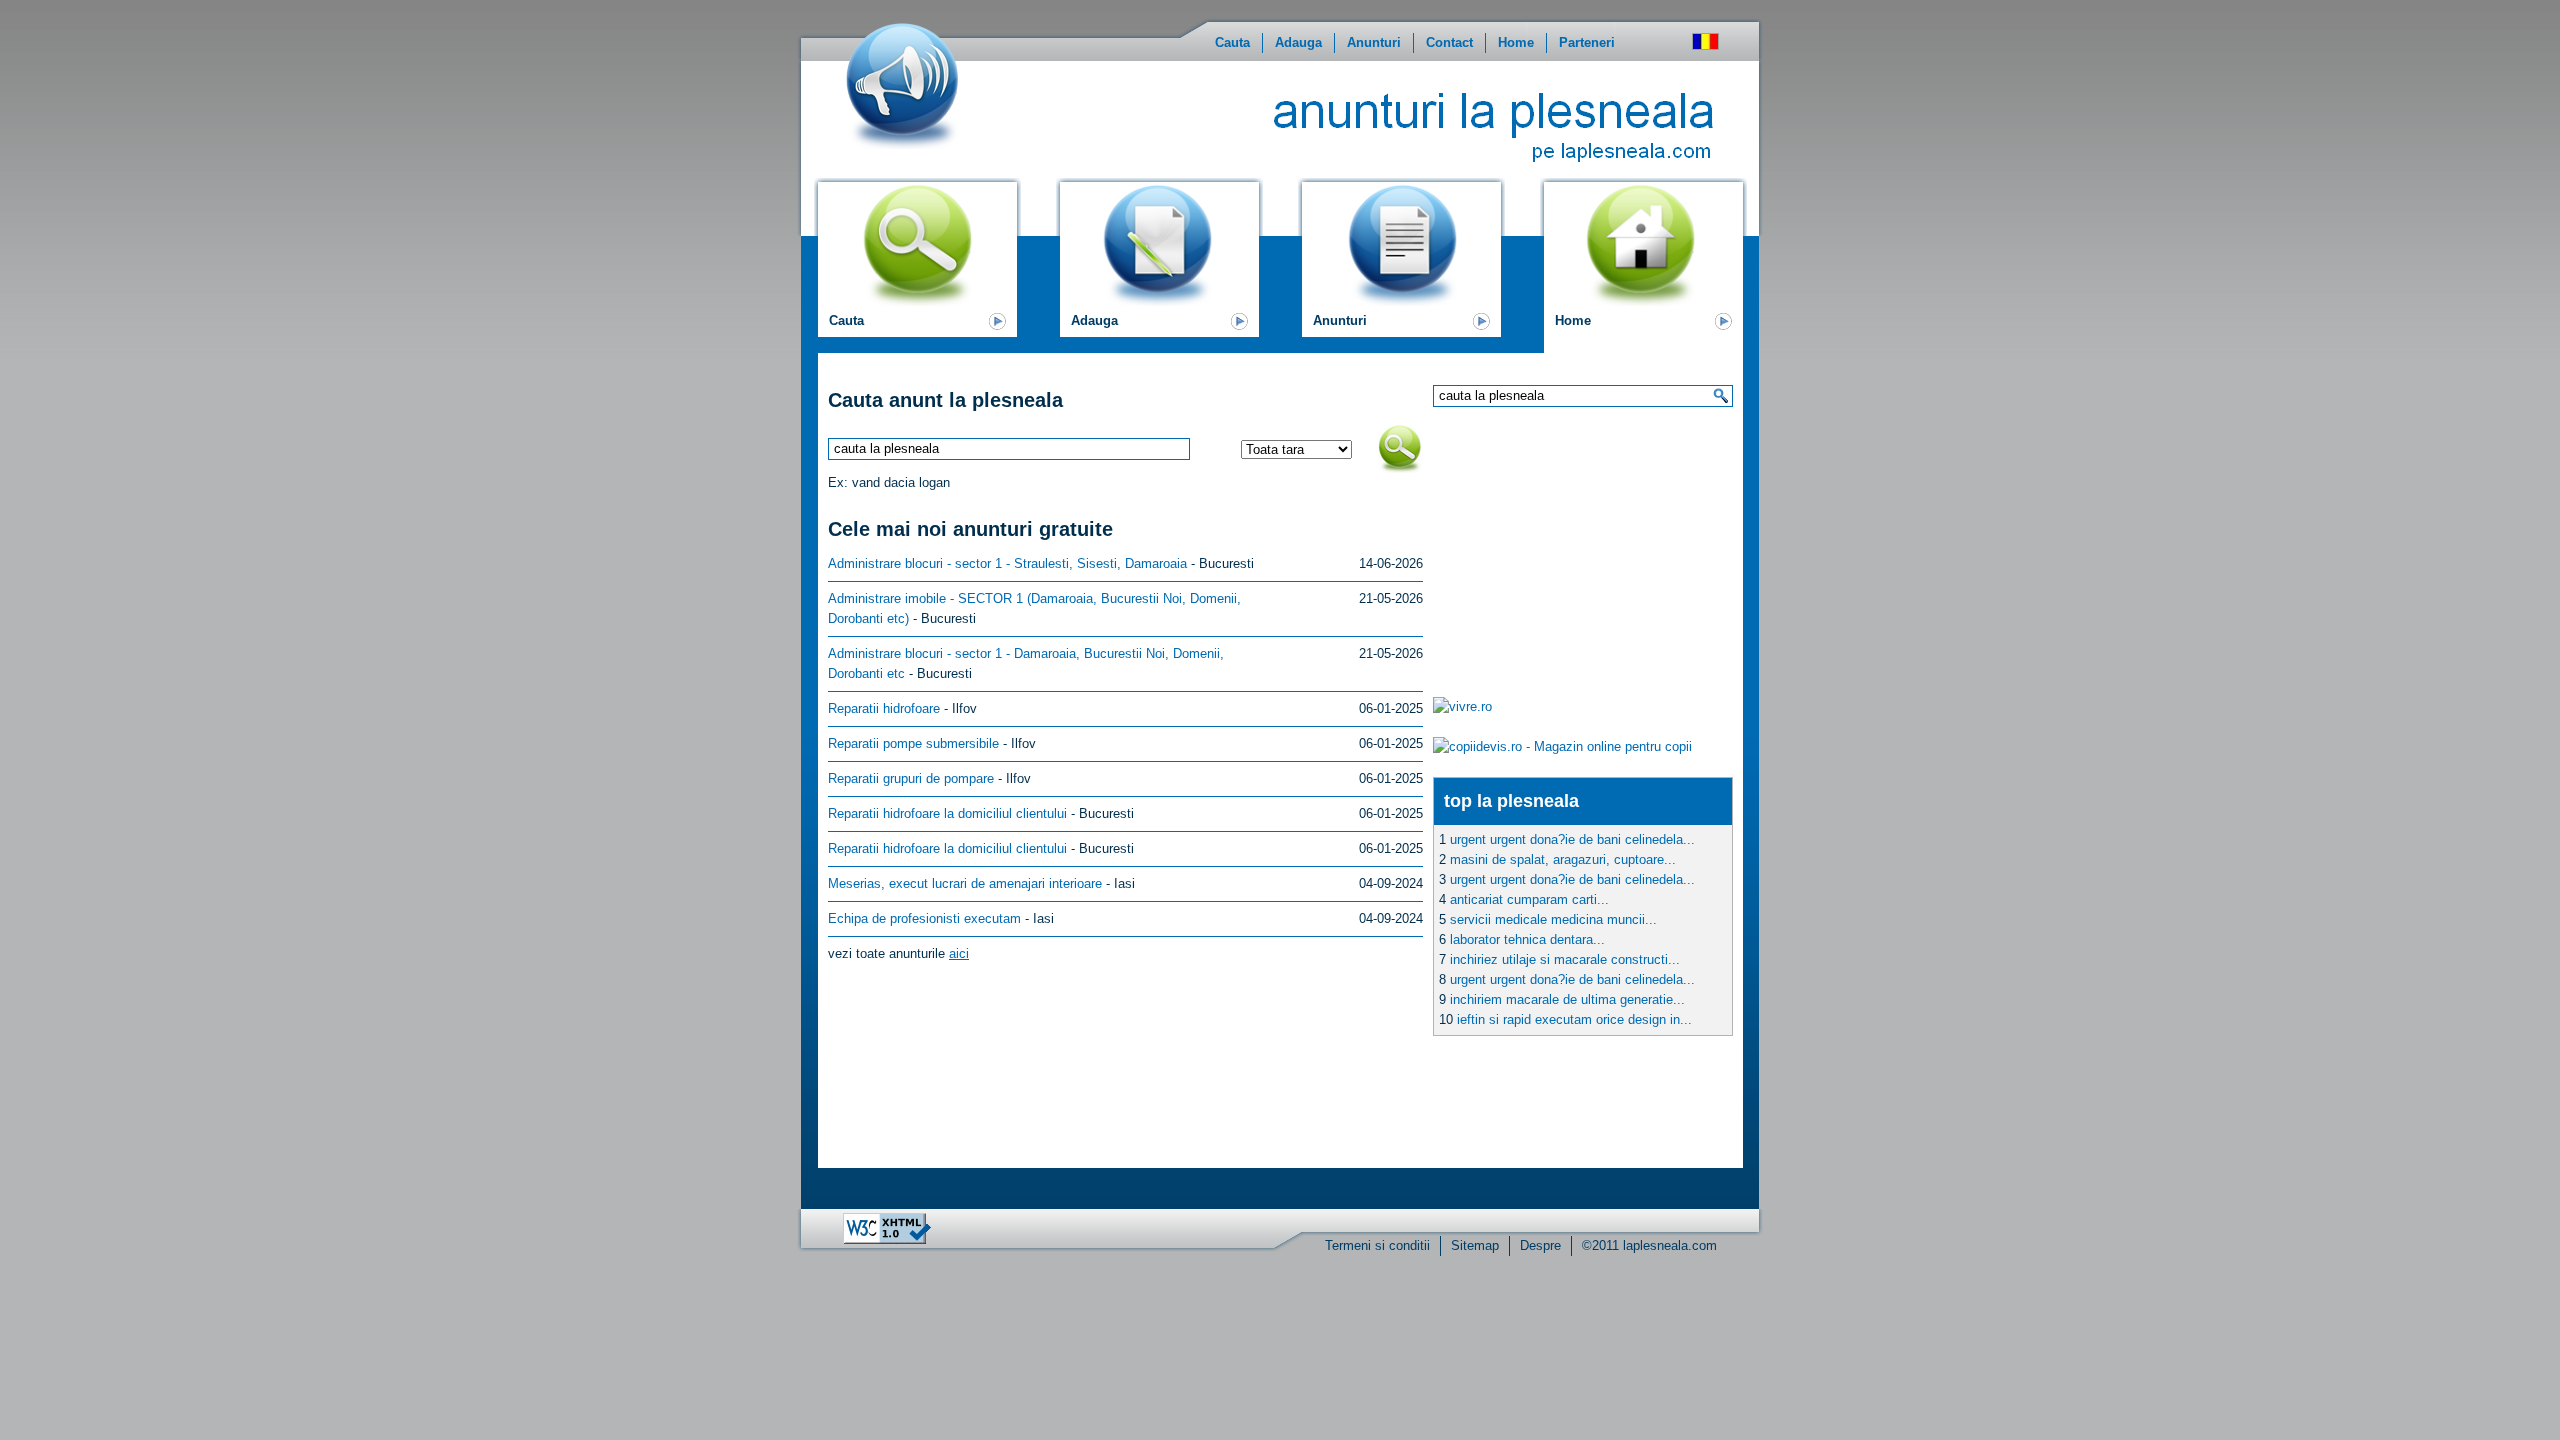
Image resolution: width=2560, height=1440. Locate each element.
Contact (1449, 42)
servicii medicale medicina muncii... (1553, 919)
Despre (1540, 1245)
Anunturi (1374, 42)
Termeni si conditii (1377, 1245)
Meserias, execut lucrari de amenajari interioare (965, 883)
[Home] (1643, 297)
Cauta (1232, 42)
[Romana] (1705, 41)
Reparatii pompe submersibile (913, 743)
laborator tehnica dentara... (1527, 939)
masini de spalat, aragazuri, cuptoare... (1563, 859)
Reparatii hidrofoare (884, 708)
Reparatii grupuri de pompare (911, 778)
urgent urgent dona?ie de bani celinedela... (1572, 839)
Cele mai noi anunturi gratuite (970, 529)
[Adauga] (1159, 297)
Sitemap (1475, 1245)
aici (959, 953)
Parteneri (1587, 42)
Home (1516, 42)
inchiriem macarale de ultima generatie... (1567, 999)
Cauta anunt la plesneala (945, 400)
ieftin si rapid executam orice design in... (1574, 1019)
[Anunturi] (1401, 297)
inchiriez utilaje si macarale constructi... (1565, 959)
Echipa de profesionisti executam (924, 918)
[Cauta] (917, 297)
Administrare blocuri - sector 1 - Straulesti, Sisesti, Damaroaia (1007, 563)
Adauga (1298, 42)
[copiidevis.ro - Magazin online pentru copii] (1562, 746)
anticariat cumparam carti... (1529, 899)
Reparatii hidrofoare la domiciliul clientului (947, 813)
